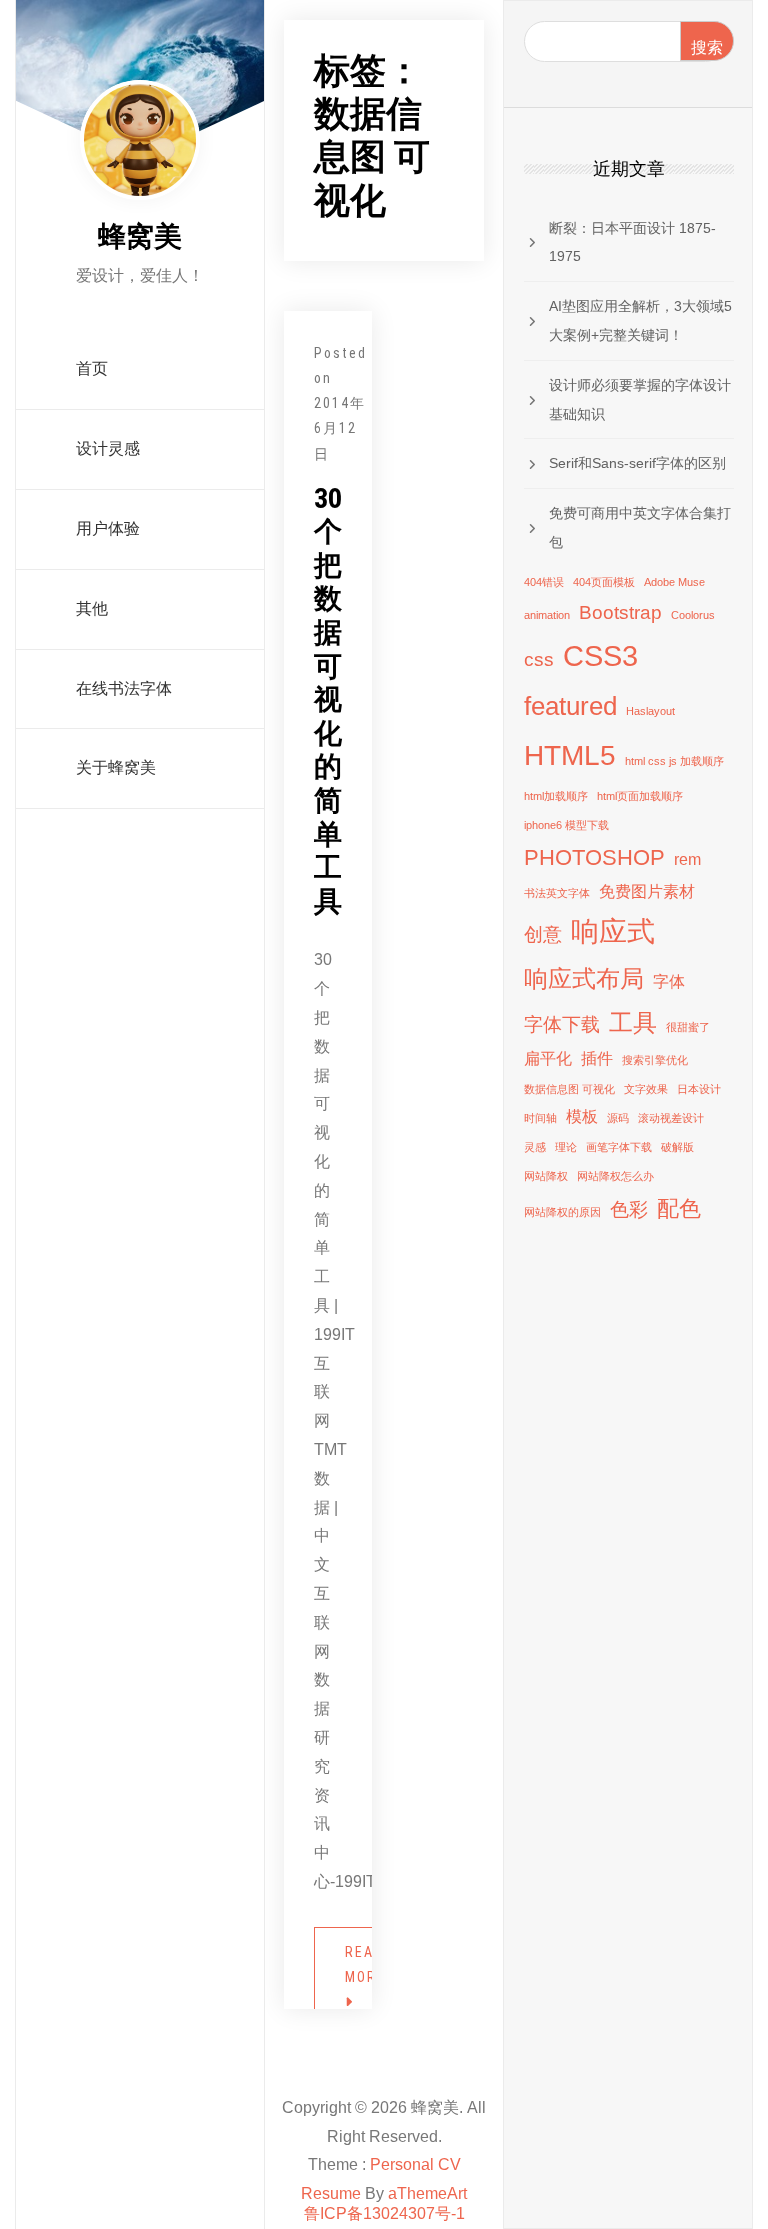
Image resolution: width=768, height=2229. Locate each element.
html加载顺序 (556, 796)
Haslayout (650, 711)
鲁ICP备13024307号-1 (384, 2213)
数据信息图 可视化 (569, 1089)
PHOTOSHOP (594, 857)
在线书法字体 (124, 688)
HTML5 (570, 755)
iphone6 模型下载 (566, 825)
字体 (669, 981)
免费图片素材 (647, 891)
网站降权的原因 (562, 1212)
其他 (92, 608)
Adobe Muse (674, 582)
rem (687, 859)
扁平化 (548, 1058)
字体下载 (562, 1024)
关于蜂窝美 (116, 767)
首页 (92, 368)
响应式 (613, 931)
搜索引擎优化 (655, 1060)
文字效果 (646, 1089)
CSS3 (600, 655)
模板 (582, 1116)
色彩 (629, 1209)
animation (547, 615)
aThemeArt (427, 2193)
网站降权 (546, 1176)
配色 (679, 1208)
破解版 (677, 1147)
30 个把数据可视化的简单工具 (328, 700)
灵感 (535, 1147)
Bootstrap (620, 612)
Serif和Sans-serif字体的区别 (637, 463)
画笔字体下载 (619, 1147)
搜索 (707, 47)
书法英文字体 (557, 893)
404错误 (544, 582)
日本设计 (699, 1089)
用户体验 (108, 528)
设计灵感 (108, 448)
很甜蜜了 (688, 1027)
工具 (633, 1022)
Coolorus (693, 615)
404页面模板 (604, 582)
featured (570, 706)
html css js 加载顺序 (674, 761)
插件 (597, 1058)
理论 (566, 1147)
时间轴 (540, 1118)
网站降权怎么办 (615, 1176)
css (539, 659)
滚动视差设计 (671, 1118)
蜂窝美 (140, 236)
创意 (543, 934)
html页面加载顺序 (640, 796)
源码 (618, 1118)
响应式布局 (584, 978)
